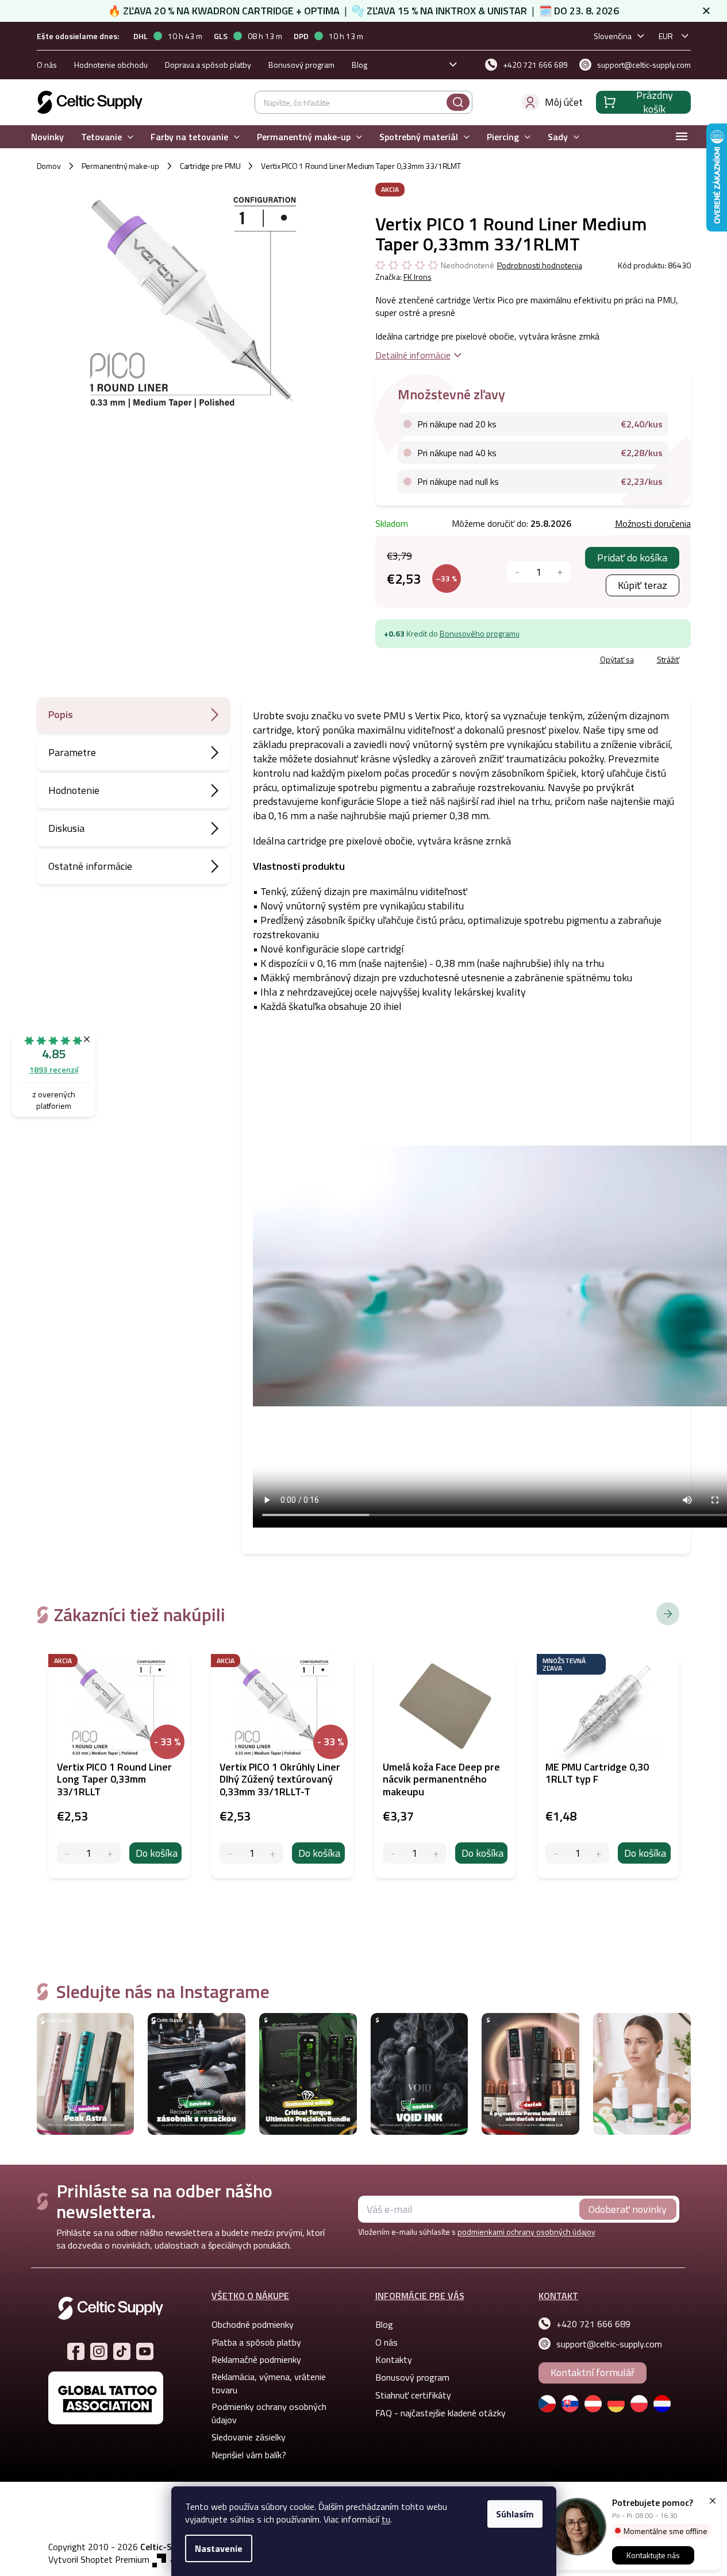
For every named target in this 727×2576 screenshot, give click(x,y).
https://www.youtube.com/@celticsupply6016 (145, 2351)
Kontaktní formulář (593, 2372)
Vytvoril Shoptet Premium (99, 2560)
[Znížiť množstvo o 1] (518, 572)
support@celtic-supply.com (609, 2344)
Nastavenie (219, 2548)
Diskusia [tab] (66, 828)
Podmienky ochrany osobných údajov (269, 2413)
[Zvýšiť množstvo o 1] (560, 572)
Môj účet (564, 102)
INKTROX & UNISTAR (481, 11)
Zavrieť (459, 661)
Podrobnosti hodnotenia (540, 265)
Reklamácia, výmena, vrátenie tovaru (269, 2383)
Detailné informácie (413, 355)
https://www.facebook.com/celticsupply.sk (76, 2351)
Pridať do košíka (632, 558)
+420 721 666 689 (593, 2324)
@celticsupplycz (122, 2351)
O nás (47, 65)
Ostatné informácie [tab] (90, 866)
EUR (666, 36)
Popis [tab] (61, 714)
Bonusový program (301, 65)
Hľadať (458, 102)
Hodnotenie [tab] (74, 790)
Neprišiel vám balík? (249, 2455)
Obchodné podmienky (253, 2324)
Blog (359, 65)
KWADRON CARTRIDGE (243, 11)
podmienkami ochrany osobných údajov (526, 2232)
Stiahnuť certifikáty (413, 2395)
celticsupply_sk (99, 2351)
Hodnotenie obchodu (111, 65)
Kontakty (394, 2359)
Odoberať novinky (628, 2209)
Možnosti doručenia (653, 523)
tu (386, 2519)
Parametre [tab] (72, 752)
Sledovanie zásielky (249, 2437)
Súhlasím (515, 2514)
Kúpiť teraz (643, 585)
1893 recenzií (54, 1069)
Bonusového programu (480, 633)
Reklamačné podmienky (256, 2359)
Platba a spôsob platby (256, 2342)
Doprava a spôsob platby (208, 65)
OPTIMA (322, 11)
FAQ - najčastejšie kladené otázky (441, 2413)
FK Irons (418, 277)
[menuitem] (47, 137)
